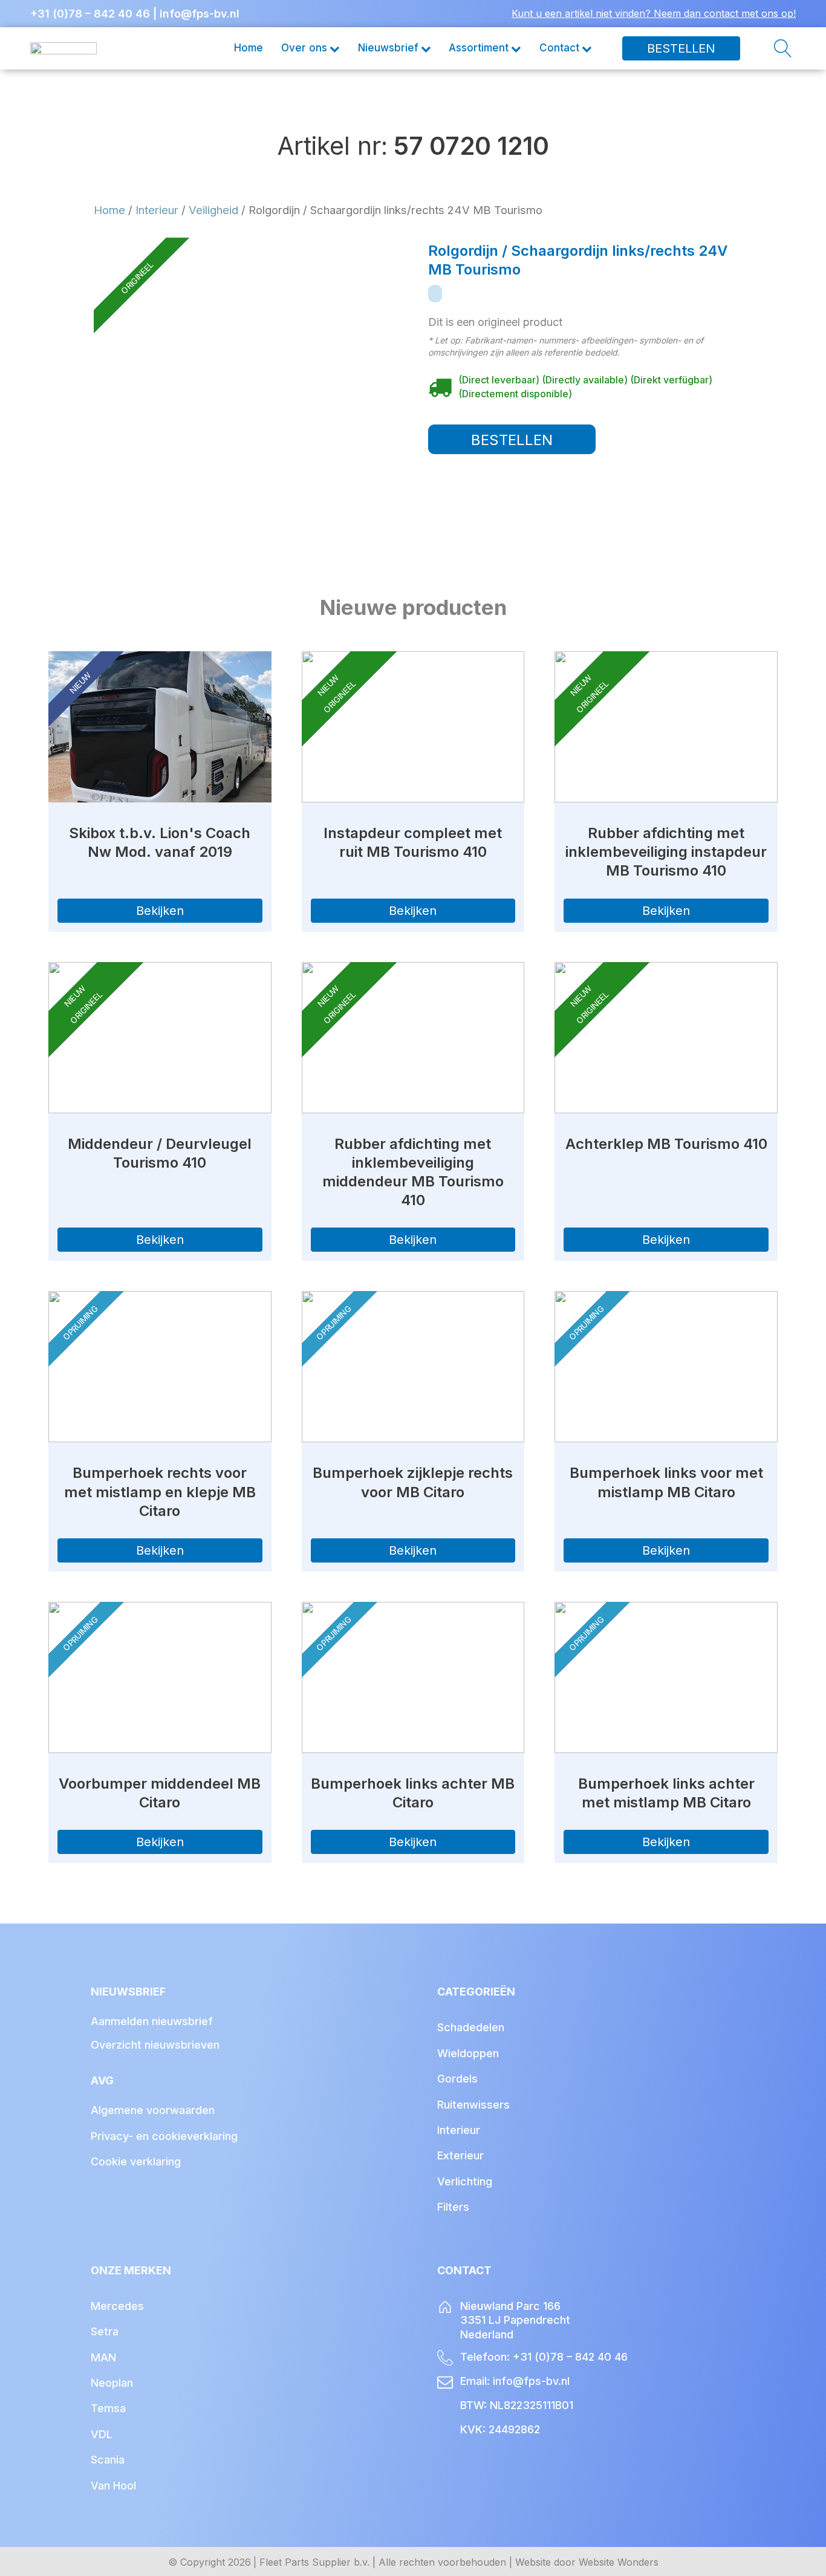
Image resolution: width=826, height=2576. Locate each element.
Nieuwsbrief (388, 48)
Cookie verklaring (136, 2161)
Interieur (157, 210)
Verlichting (465, 2181)
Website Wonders (619, 2562)
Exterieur (460, 2155)
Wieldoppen (468, 2053)
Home (249, 48)
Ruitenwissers (473, 2105)
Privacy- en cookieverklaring (164, 2136)
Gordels (457, 2079)
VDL (102, 2434)
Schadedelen (471, 2027)
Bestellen (681, 48)
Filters (453, 2207)
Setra (105, 2331)
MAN (103, 2357)
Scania (108, 2460)
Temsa (108, 2408)
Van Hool (113, 2486)
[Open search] (768, 48)
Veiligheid (213, 210)
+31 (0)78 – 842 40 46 (90, 14)
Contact (559, 48)
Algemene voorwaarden (153, 2110)
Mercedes (117, 2306)
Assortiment (479, 48)
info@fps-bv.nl (200, 14)
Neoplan (112, 2383)
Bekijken (160, 911)
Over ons (304, 48)
